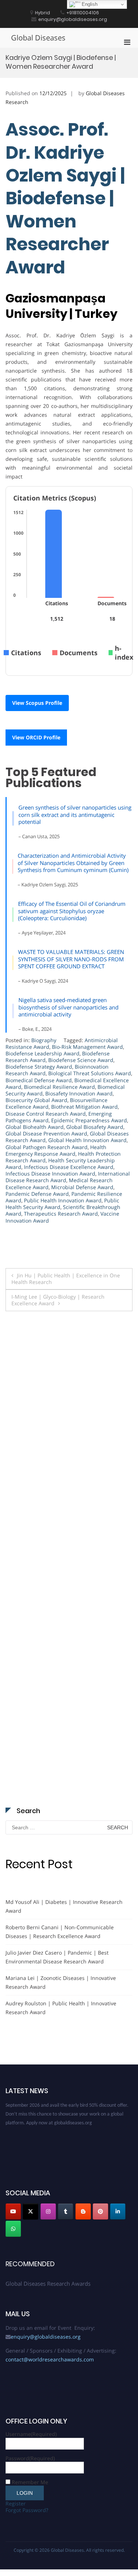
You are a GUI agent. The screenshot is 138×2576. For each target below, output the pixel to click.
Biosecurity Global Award (36, 1100)
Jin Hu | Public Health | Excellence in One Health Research (66, 1279)
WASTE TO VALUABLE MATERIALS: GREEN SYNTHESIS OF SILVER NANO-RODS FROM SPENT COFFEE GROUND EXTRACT (71, 959)
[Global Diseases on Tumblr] (66, 2211)
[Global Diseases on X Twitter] (31, 2211)
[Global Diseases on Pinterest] (100, 2211)
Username (31, 2434)
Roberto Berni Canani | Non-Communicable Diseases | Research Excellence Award (60, 1932)
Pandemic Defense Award (37, 1194)
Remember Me (30, 2482)
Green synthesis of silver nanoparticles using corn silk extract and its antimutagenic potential (75, 815)
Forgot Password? (27, 2510)
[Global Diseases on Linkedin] (118, 2211)
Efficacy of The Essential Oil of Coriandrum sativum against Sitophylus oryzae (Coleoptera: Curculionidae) (72, 911)
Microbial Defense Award (82, 1187)
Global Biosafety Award (95, 1127)
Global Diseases (38, 38)
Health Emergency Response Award (56, 1150)
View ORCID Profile (36, 737)
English (89, 4)
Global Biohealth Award (35, 1127)
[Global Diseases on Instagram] (48, 2211)
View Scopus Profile (37, 703)
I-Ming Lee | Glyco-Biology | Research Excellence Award (58, 1300)
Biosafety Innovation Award (79, 1093)
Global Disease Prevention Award (46, 1133)
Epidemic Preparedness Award (89, 1120)
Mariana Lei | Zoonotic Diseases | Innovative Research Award (61, 1982)
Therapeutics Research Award (61, 1214)
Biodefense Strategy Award (39, 1067)
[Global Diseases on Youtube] (13, 2211)
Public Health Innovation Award (63, 1200)
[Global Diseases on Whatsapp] (13, 2229)
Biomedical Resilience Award (59, 1087)
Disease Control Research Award (46, 1114)
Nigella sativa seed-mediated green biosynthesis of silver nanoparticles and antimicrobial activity (68, 1007)
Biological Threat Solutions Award (90, 1073)
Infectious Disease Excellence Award (69, 1167)
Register (16, 2503)
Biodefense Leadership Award (43, 1053)
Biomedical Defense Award (39, 1080)
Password (30, 2458)
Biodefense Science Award (81, 1060)
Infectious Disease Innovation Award (50, 1174)
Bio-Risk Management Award (87, 1047)
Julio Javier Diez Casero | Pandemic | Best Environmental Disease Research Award (57, 1957)
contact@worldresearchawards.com (50, 2359)
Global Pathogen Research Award (47, 1147)
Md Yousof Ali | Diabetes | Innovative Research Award (64, 1906)
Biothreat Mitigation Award (84, 1107)
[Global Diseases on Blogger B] (83, 2211)
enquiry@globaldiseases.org (46, 2337)
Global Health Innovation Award (87, 1140)
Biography (44, 1040)
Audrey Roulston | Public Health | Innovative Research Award (61, 2008)
